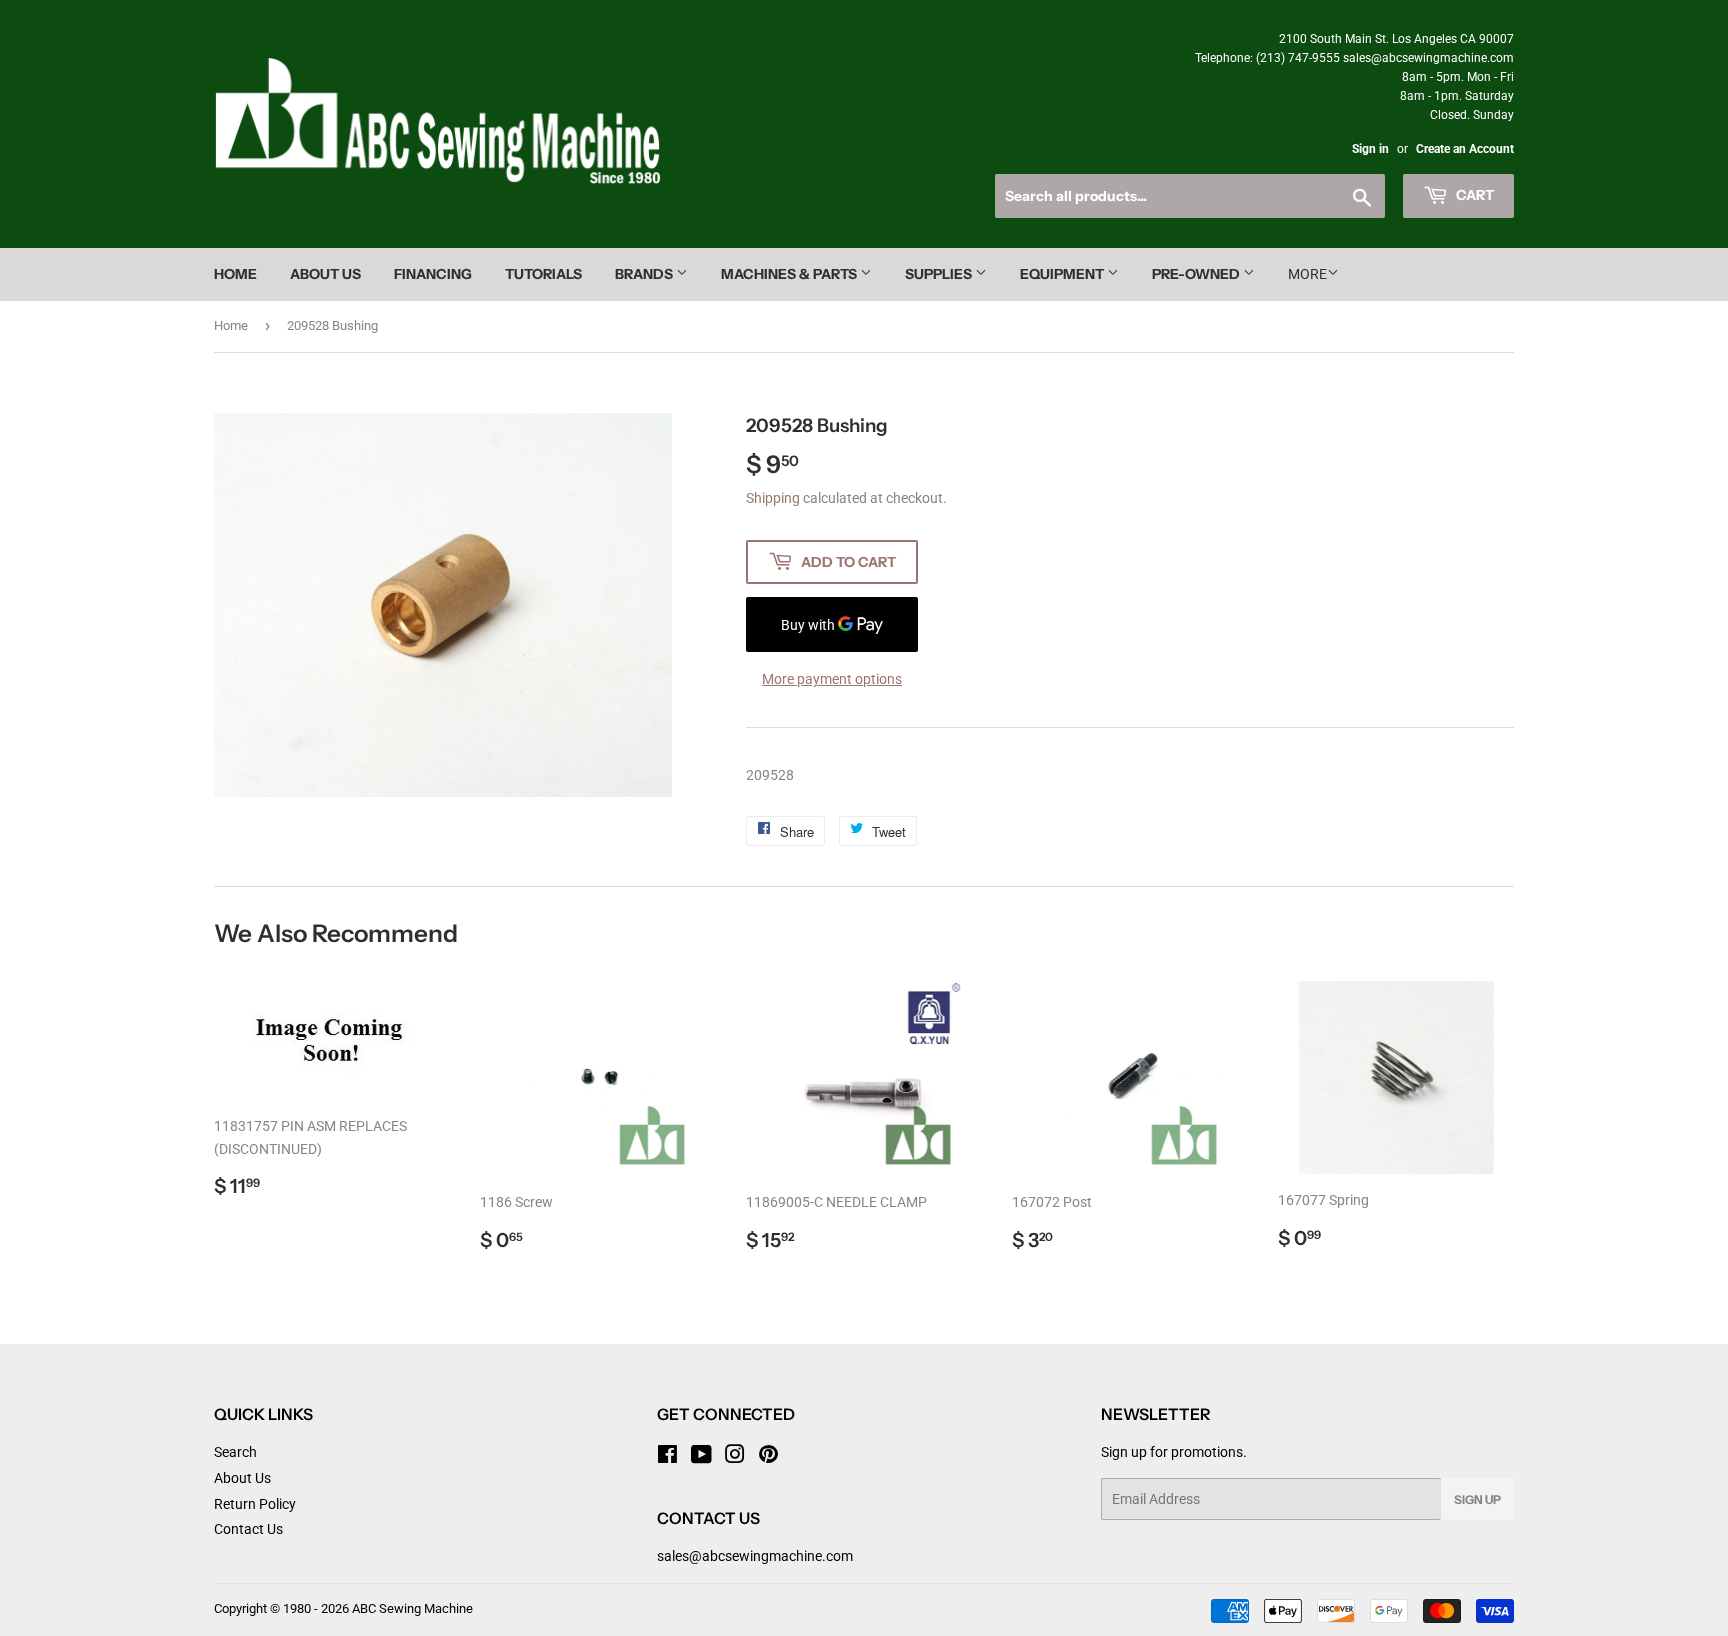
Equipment (1063, 274)
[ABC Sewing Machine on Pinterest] (768, 1457)
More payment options (832, 679)
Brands (645, 274)
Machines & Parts (790, 274)
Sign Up (1477, 1499)
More (1307, 274)
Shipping (773, 498)
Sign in (1370, 149)
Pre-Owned (1197, 274)
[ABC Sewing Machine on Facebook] (667, 1457)
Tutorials (543, 274)
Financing (433, 274)
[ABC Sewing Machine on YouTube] (701, 1457)
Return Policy (255, 1504)
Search (235, 1452)
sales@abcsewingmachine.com (755, 1556)
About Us (325, 274)
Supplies (940, 274)
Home (235, 274)
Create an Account (1465, 149)
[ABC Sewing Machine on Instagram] (735, 1457)
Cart (1473, 195)
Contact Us (248, 1529)
